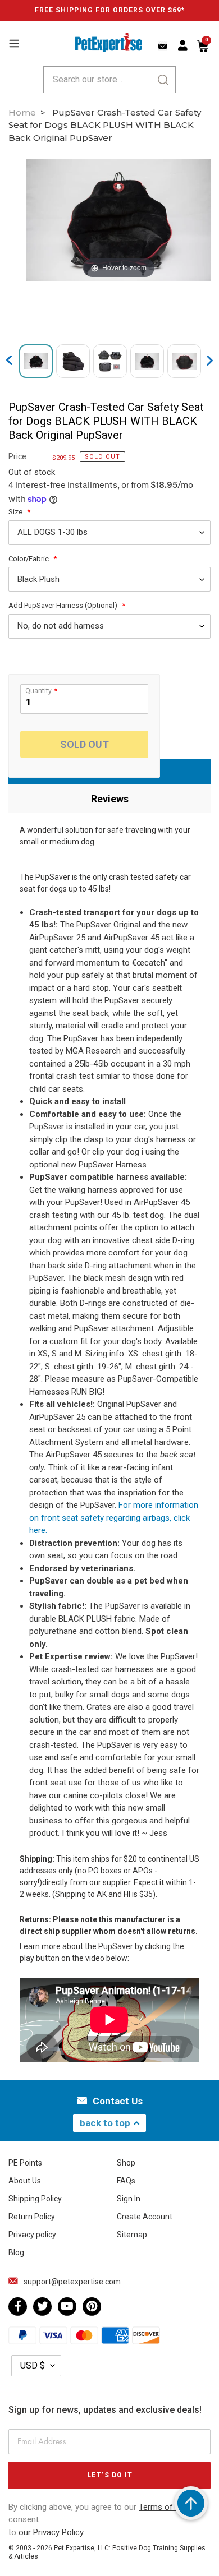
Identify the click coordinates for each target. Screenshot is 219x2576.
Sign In (129, 2199)
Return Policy (32, 2217)
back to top (105, 2123)
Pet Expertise (74, 2548)
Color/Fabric (29, 559)
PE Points (25, 2163)
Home (22, 112)
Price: (18, 456)
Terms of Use (165, 2507)
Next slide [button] (211, 361)
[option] (118, 220)
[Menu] (14, 42)
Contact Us (118, 2101)
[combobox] (109, 80)
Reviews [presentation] (110, 799)
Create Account (145, 2217)
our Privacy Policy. (52, 2532)
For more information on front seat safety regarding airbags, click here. (114, 1518)
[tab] (109, 799)
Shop (126, 2163)
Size (16, 512)
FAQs (126, 2181)
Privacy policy (32, 2235)
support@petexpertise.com (72, 2282)
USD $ (33, 2365)
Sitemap (132, 2235)
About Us (25, 2181)
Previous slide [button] (10, 361)
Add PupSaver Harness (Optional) (64, 605)
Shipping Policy (35, 2199)
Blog (16, 2252)
